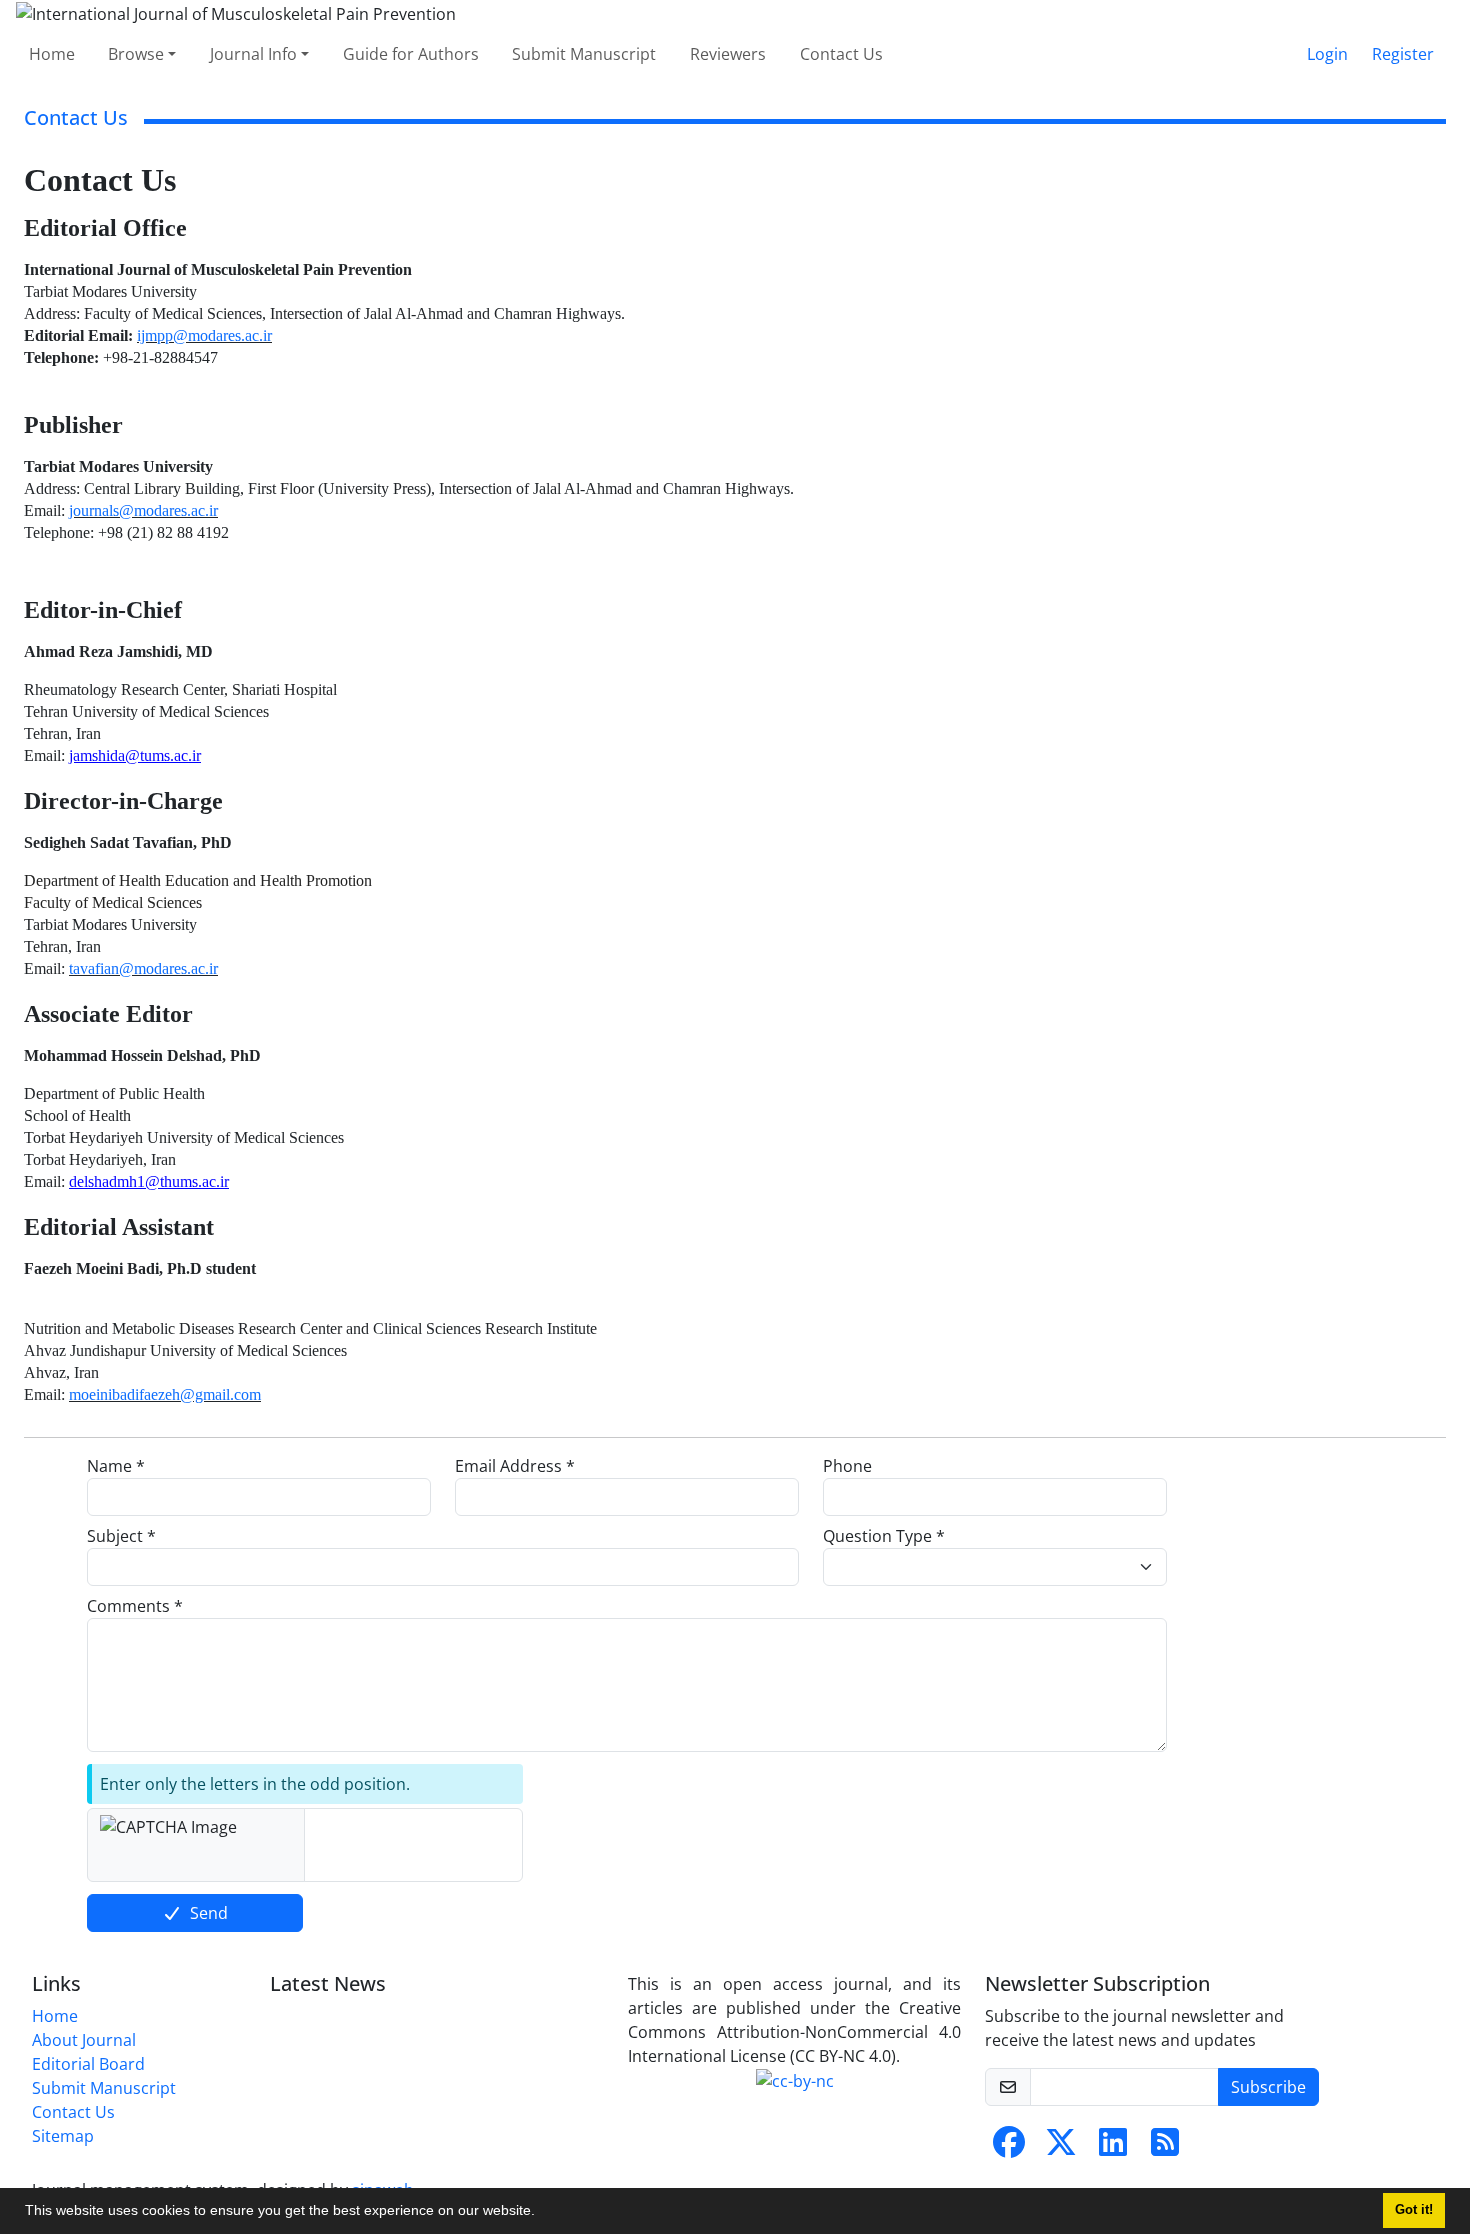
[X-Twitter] (1061, 2148)
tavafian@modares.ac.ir (143, 968)
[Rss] (1165, 2148)
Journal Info (253, 54)
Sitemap (63, 2136)
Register (1403, 54)
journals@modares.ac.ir (143, 510)
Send (209, 1913)
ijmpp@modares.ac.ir (204, 335)
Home (52, 54)
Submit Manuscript (584, 54)
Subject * (121, 1536)
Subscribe (1268, 2087)
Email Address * (515, 1466)
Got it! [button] (1414, 2210)
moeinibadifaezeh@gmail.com (165, 1394)
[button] (542, 2213)
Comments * (135, 1606)
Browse (136, 54)
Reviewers (728, 54)
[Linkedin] (1113, 2148)
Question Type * (884, 1536)
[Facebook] (1009, 2148)
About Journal (84, 2040)
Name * (116, 1466)
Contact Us (841, 54)
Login (1327, 54)
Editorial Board (88, 2064)
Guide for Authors (411, 54)
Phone (847, 1466)
